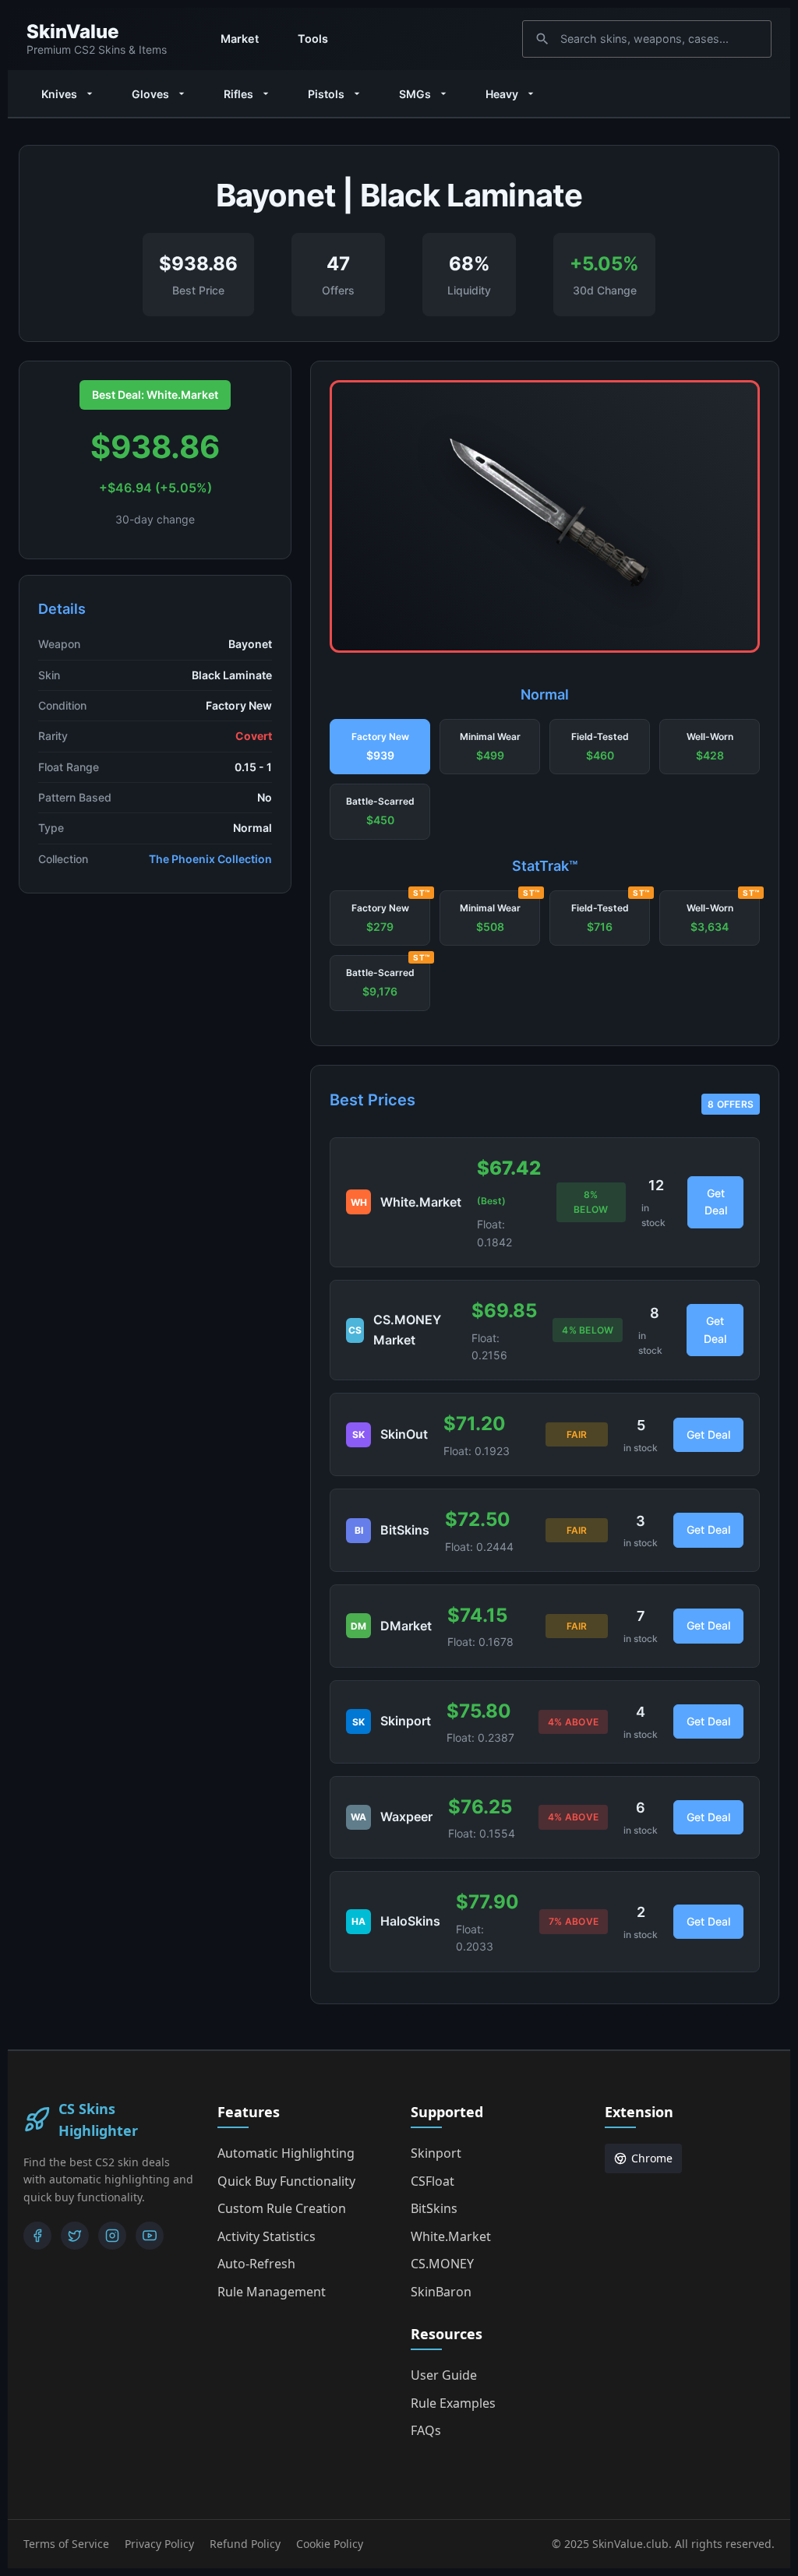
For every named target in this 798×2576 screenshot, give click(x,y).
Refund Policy (245, 2544)
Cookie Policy (330, 2544)
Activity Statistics (267, 2236)
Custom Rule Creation (282, 2208)
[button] (380, 747)
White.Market (451, 2236)
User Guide (444, 2375)
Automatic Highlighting (286, 2153)
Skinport (436, 2153)
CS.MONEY (442, 2264)
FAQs (426, 2430)
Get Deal (716, 1202)
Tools (313, 39)
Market (240, 39)
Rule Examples (453, 2403)
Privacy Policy (159, 2544)
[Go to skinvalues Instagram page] (112, 2236)
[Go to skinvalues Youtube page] (150, 2236)
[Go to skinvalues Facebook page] (37, 2236)
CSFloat (433, 2181)
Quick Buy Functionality (286, 2181)
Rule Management (272, 2292)
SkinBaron (441, 2292)
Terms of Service (66, 2544)
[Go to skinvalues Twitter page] (75, 2236)
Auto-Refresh (256, 2264)
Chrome (652, 2158)
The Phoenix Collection (210, 859)
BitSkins (434, 2208)
